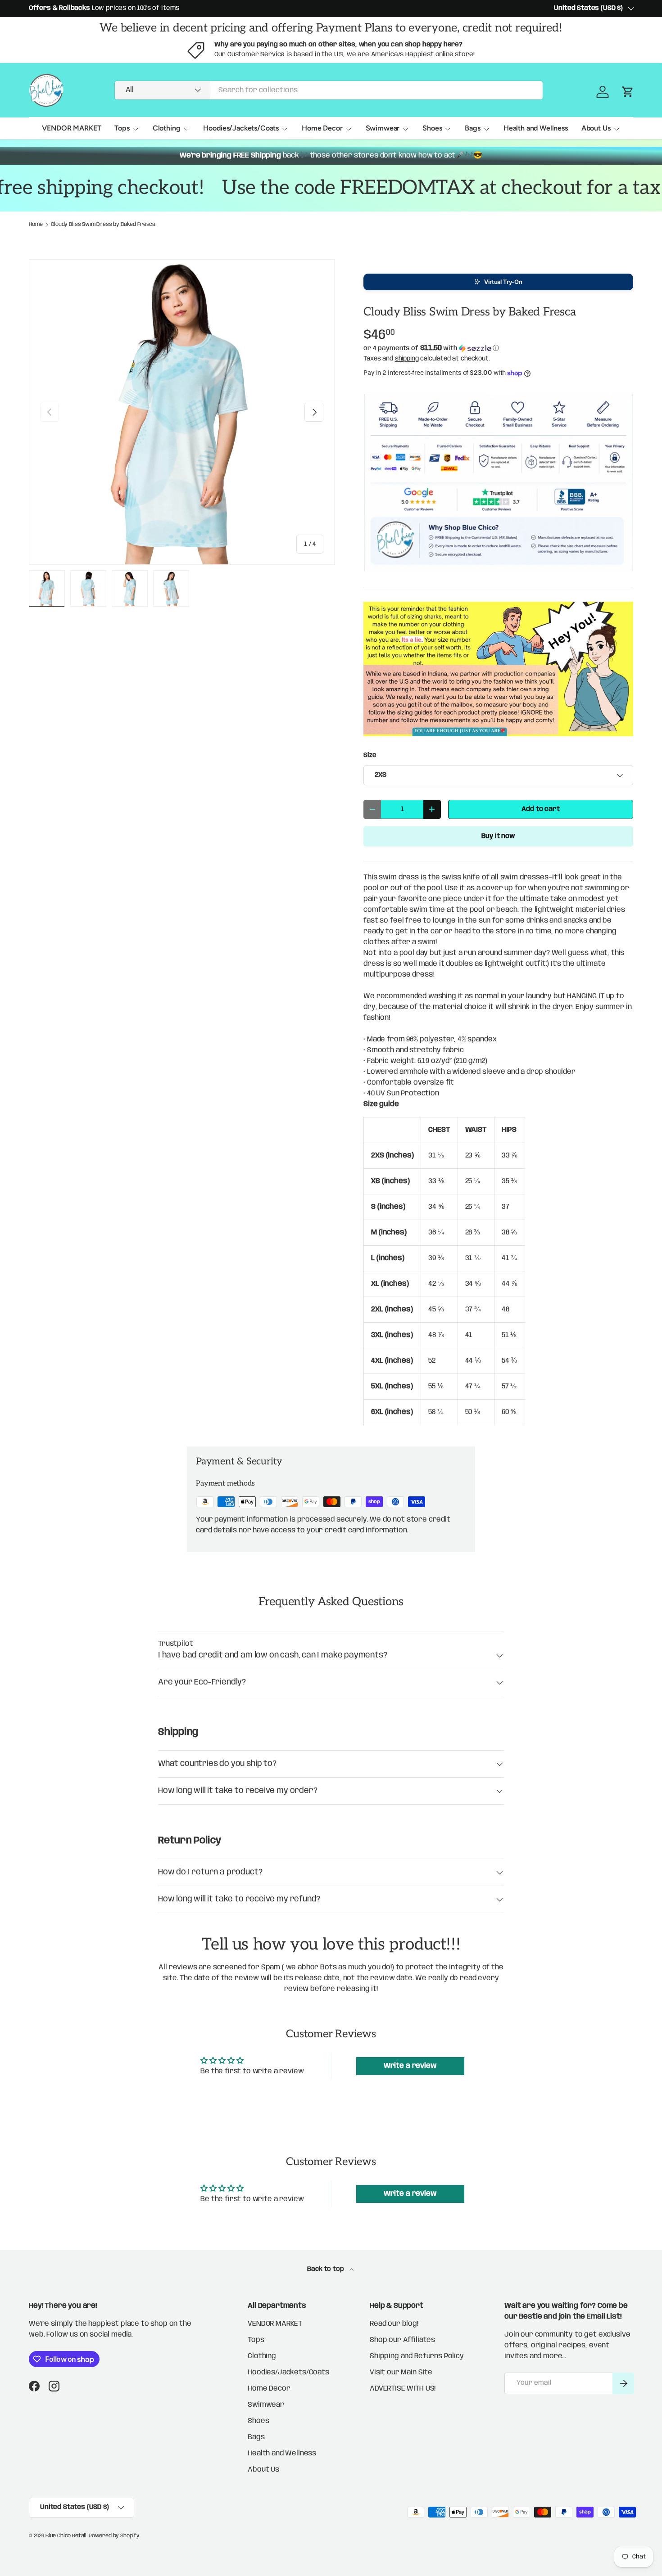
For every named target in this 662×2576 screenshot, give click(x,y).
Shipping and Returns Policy (417, 2356)
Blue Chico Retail (66, 2536)
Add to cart (540, 809)
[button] (498, 282)
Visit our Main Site (401, 2372)
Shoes (432, 128)
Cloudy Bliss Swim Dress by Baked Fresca (103, 225)
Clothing (167, 128)
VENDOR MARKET (71, 128)
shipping (407, 359)
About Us (596, 128)
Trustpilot (175, 1644)
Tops (122, 128)
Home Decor (322, 128)
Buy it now (498, 836)
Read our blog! (394, 2324)
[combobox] (329, 90)
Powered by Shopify (114, 2536)
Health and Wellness (536, 128)
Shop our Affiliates (402, 2340)
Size (370, 755)
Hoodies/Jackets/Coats (241, 128)
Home (36, 225)
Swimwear (383, 128)
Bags (472, 128)
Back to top (326, 2269)
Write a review (410, 2066)
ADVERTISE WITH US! (403, 2389)
